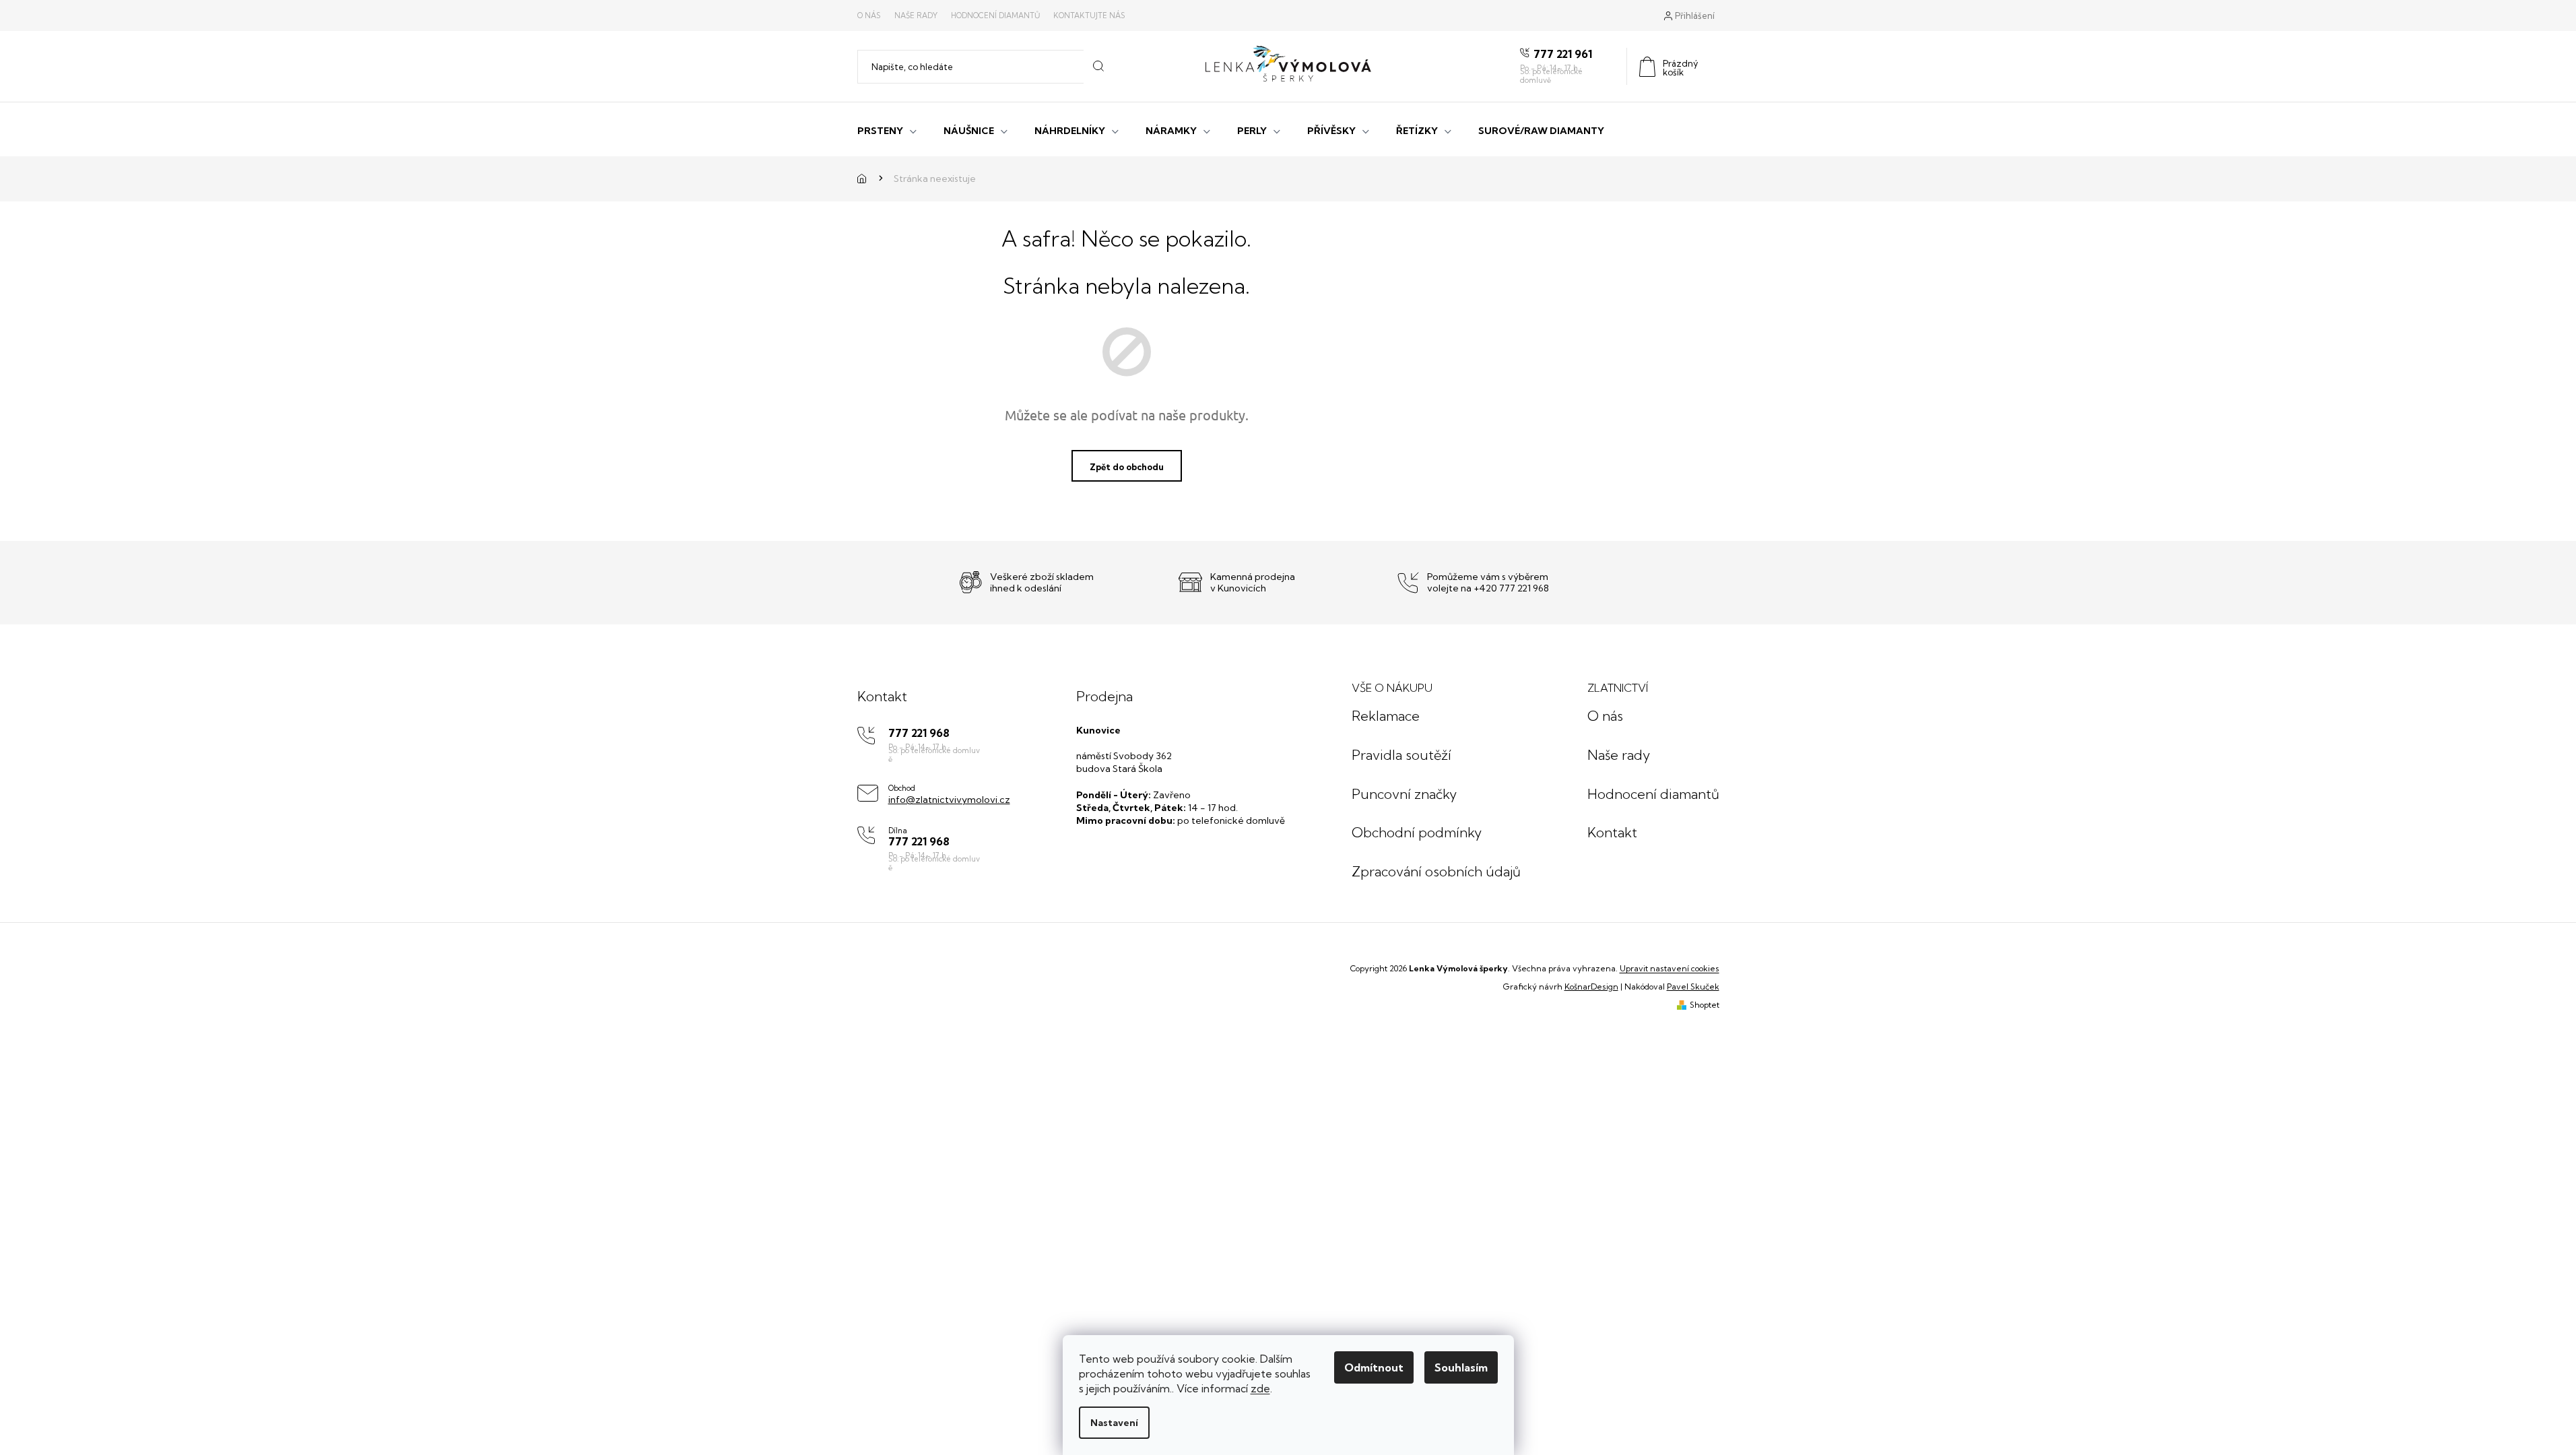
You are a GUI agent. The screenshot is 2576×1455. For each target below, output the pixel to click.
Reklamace (1386, 716)
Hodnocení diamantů (995, 15)
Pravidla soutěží (1401, 755)
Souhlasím (1461, 1367)
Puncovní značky (1404, 794)
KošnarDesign (1591, 987)
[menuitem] (887, 129)
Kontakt (1612, 832)
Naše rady (916, 15)
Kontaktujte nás (1089, 15)
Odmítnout (1374, 1367)
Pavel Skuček (1693, 987)
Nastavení (1114, 1423)
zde (1260, 1388)
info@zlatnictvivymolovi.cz (949, 800)
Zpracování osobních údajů (1436, 871)
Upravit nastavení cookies (1670, 968)
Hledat (1098, 67)
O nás (869, 15)
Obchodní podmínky (1417, 832)
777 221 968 (919, 733)
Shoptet (1705, 1005)
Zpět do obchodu (1127, 467)
